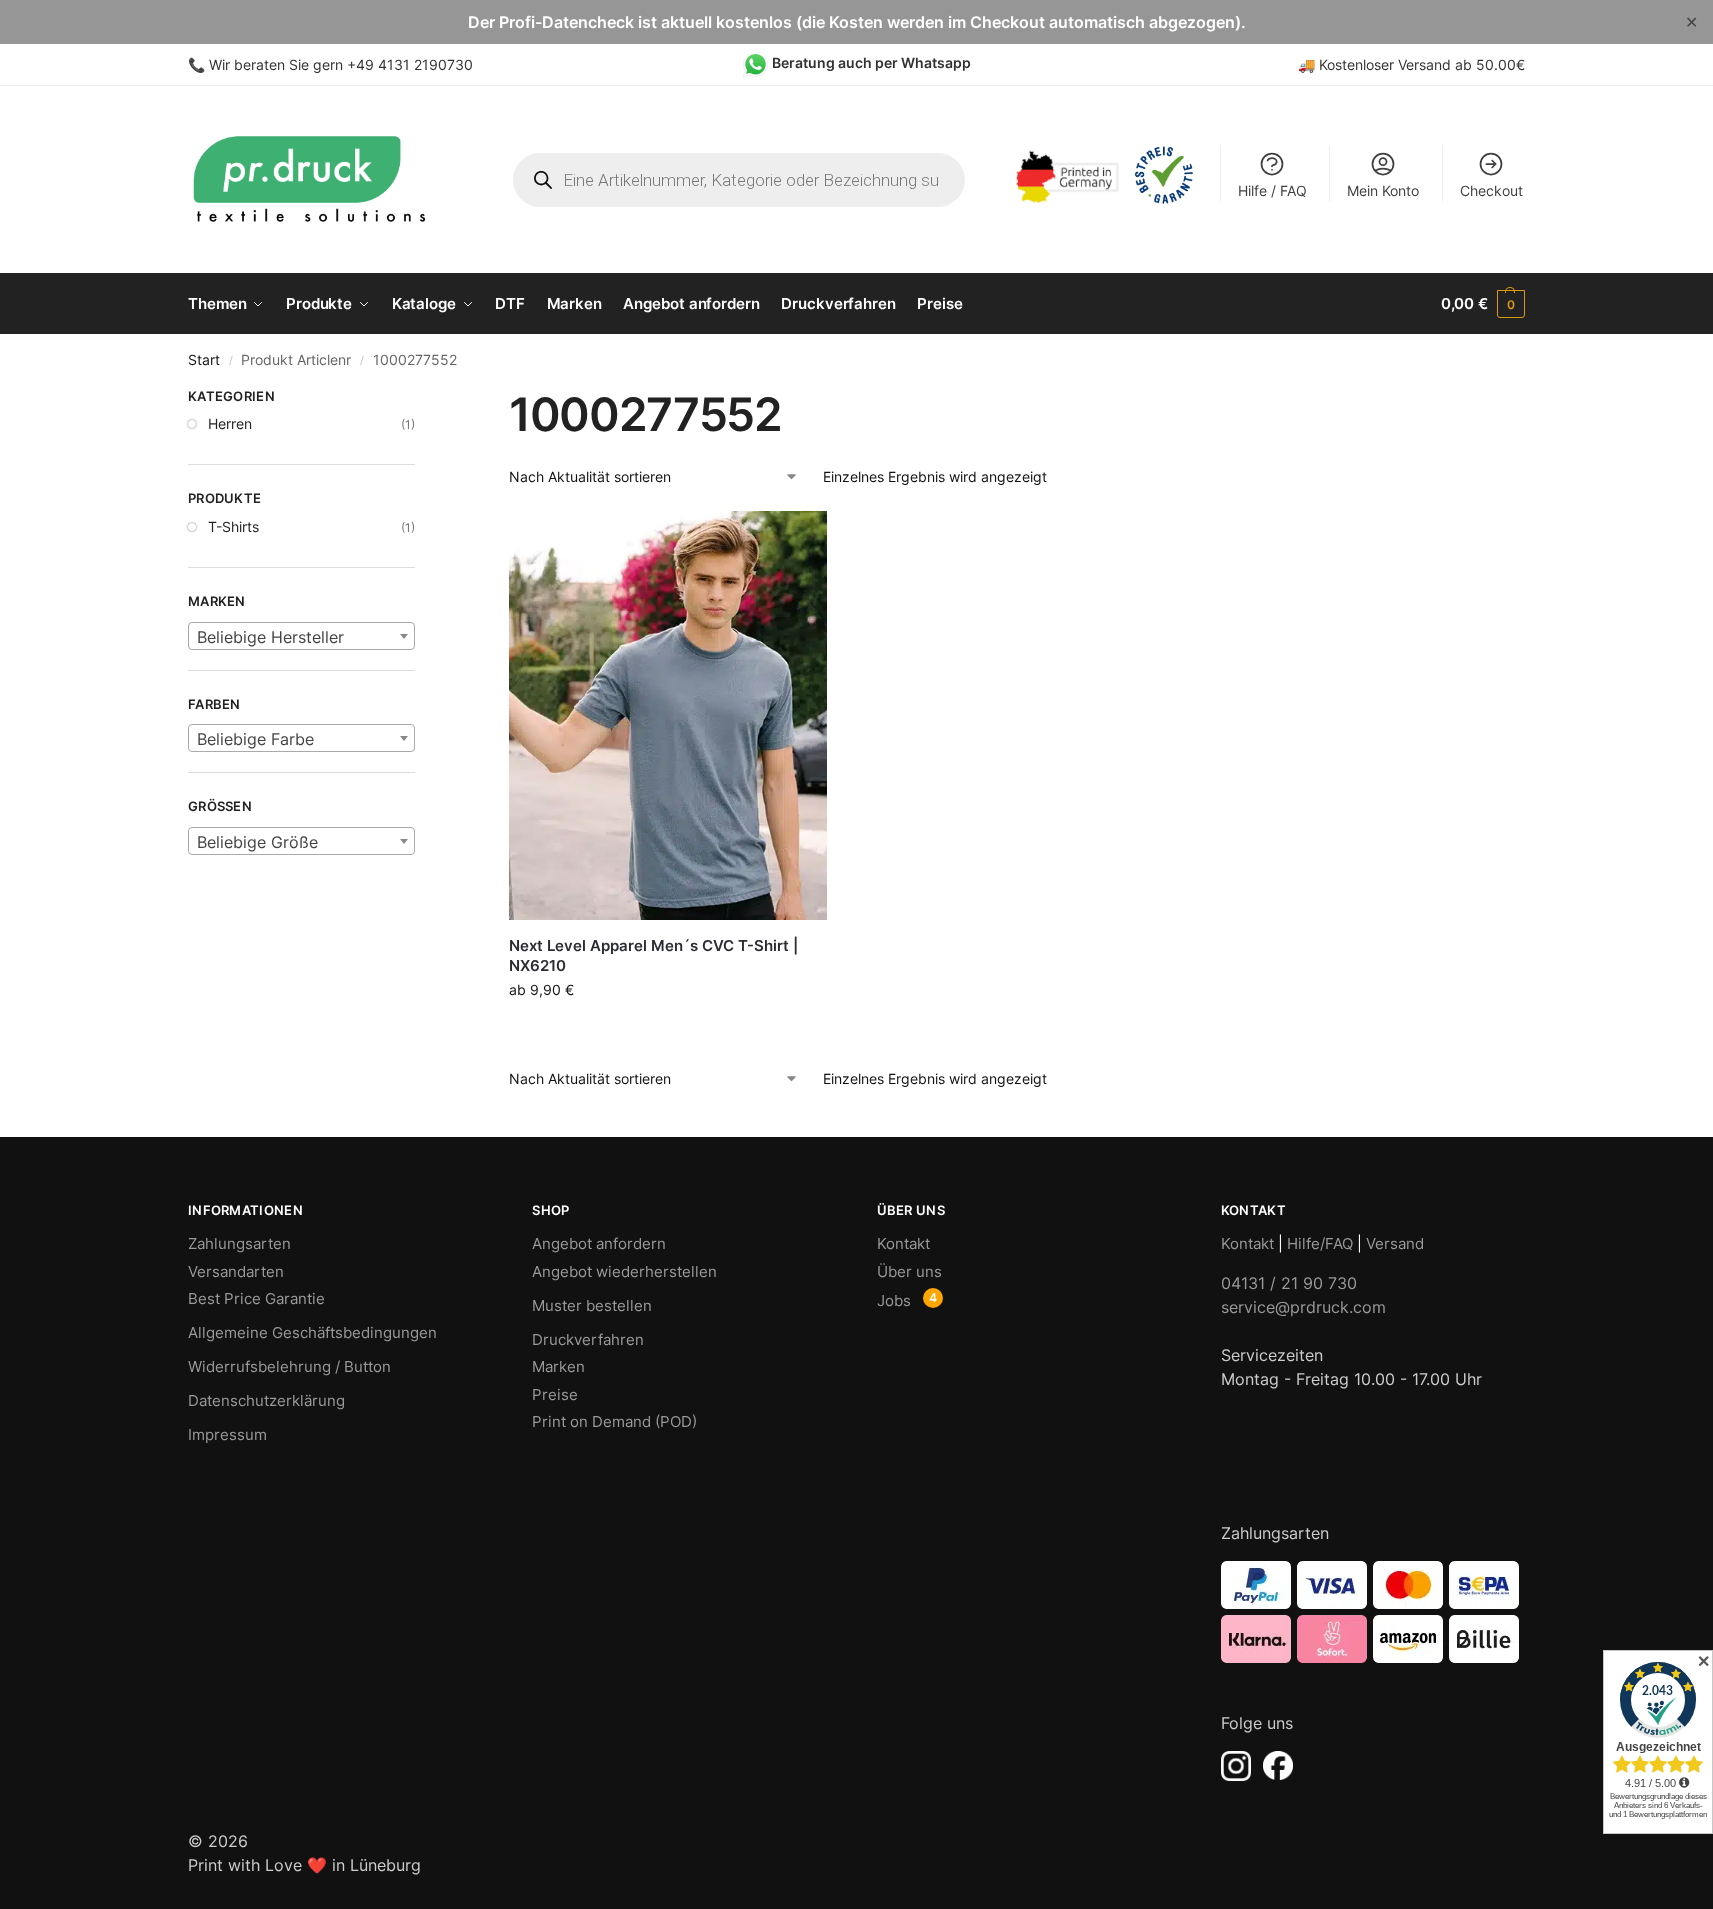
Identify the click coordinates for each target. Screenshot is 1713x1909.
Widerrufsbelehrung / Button (289, 1366)
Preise (555, 1394)
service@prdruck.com (1303, 1307)
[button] (1483, 304)
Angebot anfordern (599, 1243)
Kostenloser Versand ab (1397, 64)
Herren (230, 423)
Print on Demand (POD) (614, 1421)
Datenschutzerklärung (266, 1400)
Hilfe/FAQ (1320, 1243)
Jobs (894, 1300)
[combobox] (301, 636)
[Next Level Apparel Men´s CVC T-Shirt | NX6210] (668, 715)
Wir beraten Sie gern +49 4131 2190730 (341, 64)
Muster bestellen (592, 1305)
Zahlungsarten (239, 1243)
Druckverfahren (588, 1339)
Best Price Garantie (256, 1298)
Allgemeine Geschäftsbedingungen (312, 1332)
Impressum (227, 1434)
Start (204, 360)
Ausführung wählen (668, 1031)
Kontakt (903, 1243)
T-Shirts (233, 526)
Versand (1395, 1243)
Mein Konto (1383, 190)
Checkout (1491, 190)
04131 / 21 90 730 (1289, 1283)
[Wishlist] (797, 541)
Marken (558, 1366)
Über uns (909, 1271)
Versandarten (236, 1271)
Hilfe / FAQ (1272, 190)
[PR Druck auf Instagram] (1236, 1766)
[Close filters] (421, 399)
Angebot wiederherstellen (624, 1271)
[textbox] (301, 637)
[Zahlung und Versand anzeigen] (1373, 1612)
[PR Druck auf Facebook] (1278, 1766)
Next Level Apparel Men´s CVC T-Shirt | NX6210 (653, 955)
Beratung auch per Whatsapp (871, 62)
